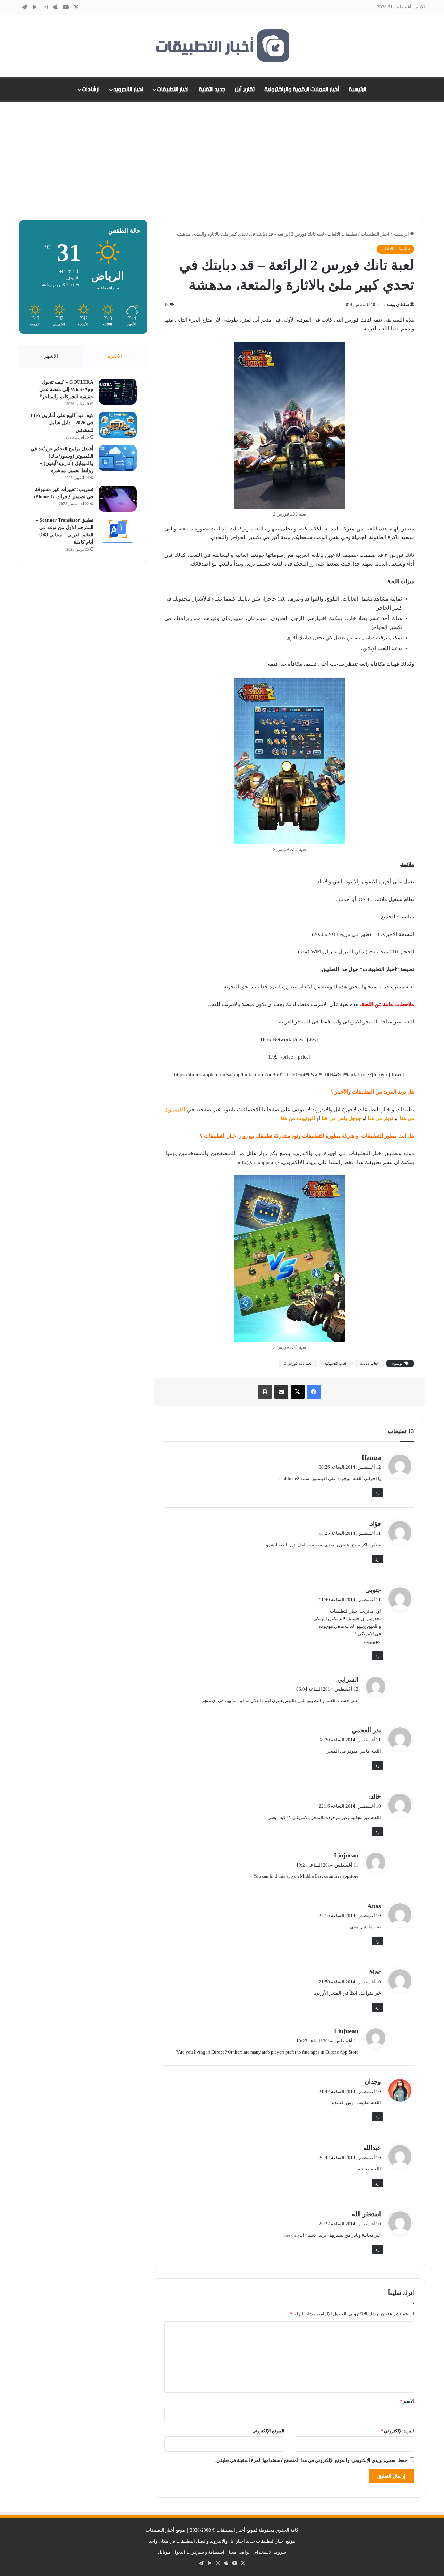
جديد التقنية (212, 90)
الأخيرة (115, 356)
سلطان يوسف (397, 305)
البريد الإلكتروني (397, 2431)
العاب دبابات (369, 1363)
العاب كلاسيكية (336, 1363)
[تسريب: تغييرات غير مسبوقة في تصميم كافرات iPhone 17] (118, 499)
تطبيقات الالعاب (342, 234)
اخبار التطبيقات (173, 90)
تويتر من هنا (381, 1118)
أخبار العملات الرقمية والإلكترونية (302, 90)
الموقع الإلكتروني (268, 2431)
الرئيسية (357, 90)
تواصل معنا (239, 2552)
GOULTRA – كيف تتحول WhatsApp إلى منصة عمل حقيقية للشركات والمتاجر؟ (66, 389)
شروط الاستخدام (270, 2552)
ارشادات (91, 90)
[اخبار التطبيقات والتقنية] (222, 46)
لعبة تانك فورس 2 (298, 1363)
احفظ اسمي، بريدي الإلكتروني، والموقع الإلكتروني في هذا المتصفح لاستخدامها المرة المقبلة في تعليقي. (312, 2460)
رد (377, 1493)
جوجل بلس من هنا (341, 1118)
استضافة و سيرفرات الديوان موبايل (191, 2552)
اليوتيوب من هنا (298, 1118)
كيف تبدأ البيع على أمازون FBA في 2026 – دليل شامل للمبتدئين (62, 423)
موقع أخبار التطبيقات (165, 2530)
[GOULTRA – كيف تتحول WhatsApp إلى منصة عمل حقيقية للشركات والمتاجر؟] (118, 392)
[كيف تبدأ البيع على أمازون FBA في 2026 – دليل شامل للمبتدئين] (118, 425)
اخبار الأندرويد (128, 90)
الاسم (407, 2401)
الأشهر (51, 356)
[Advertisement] (222, 161)
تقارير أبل (245, 90)
